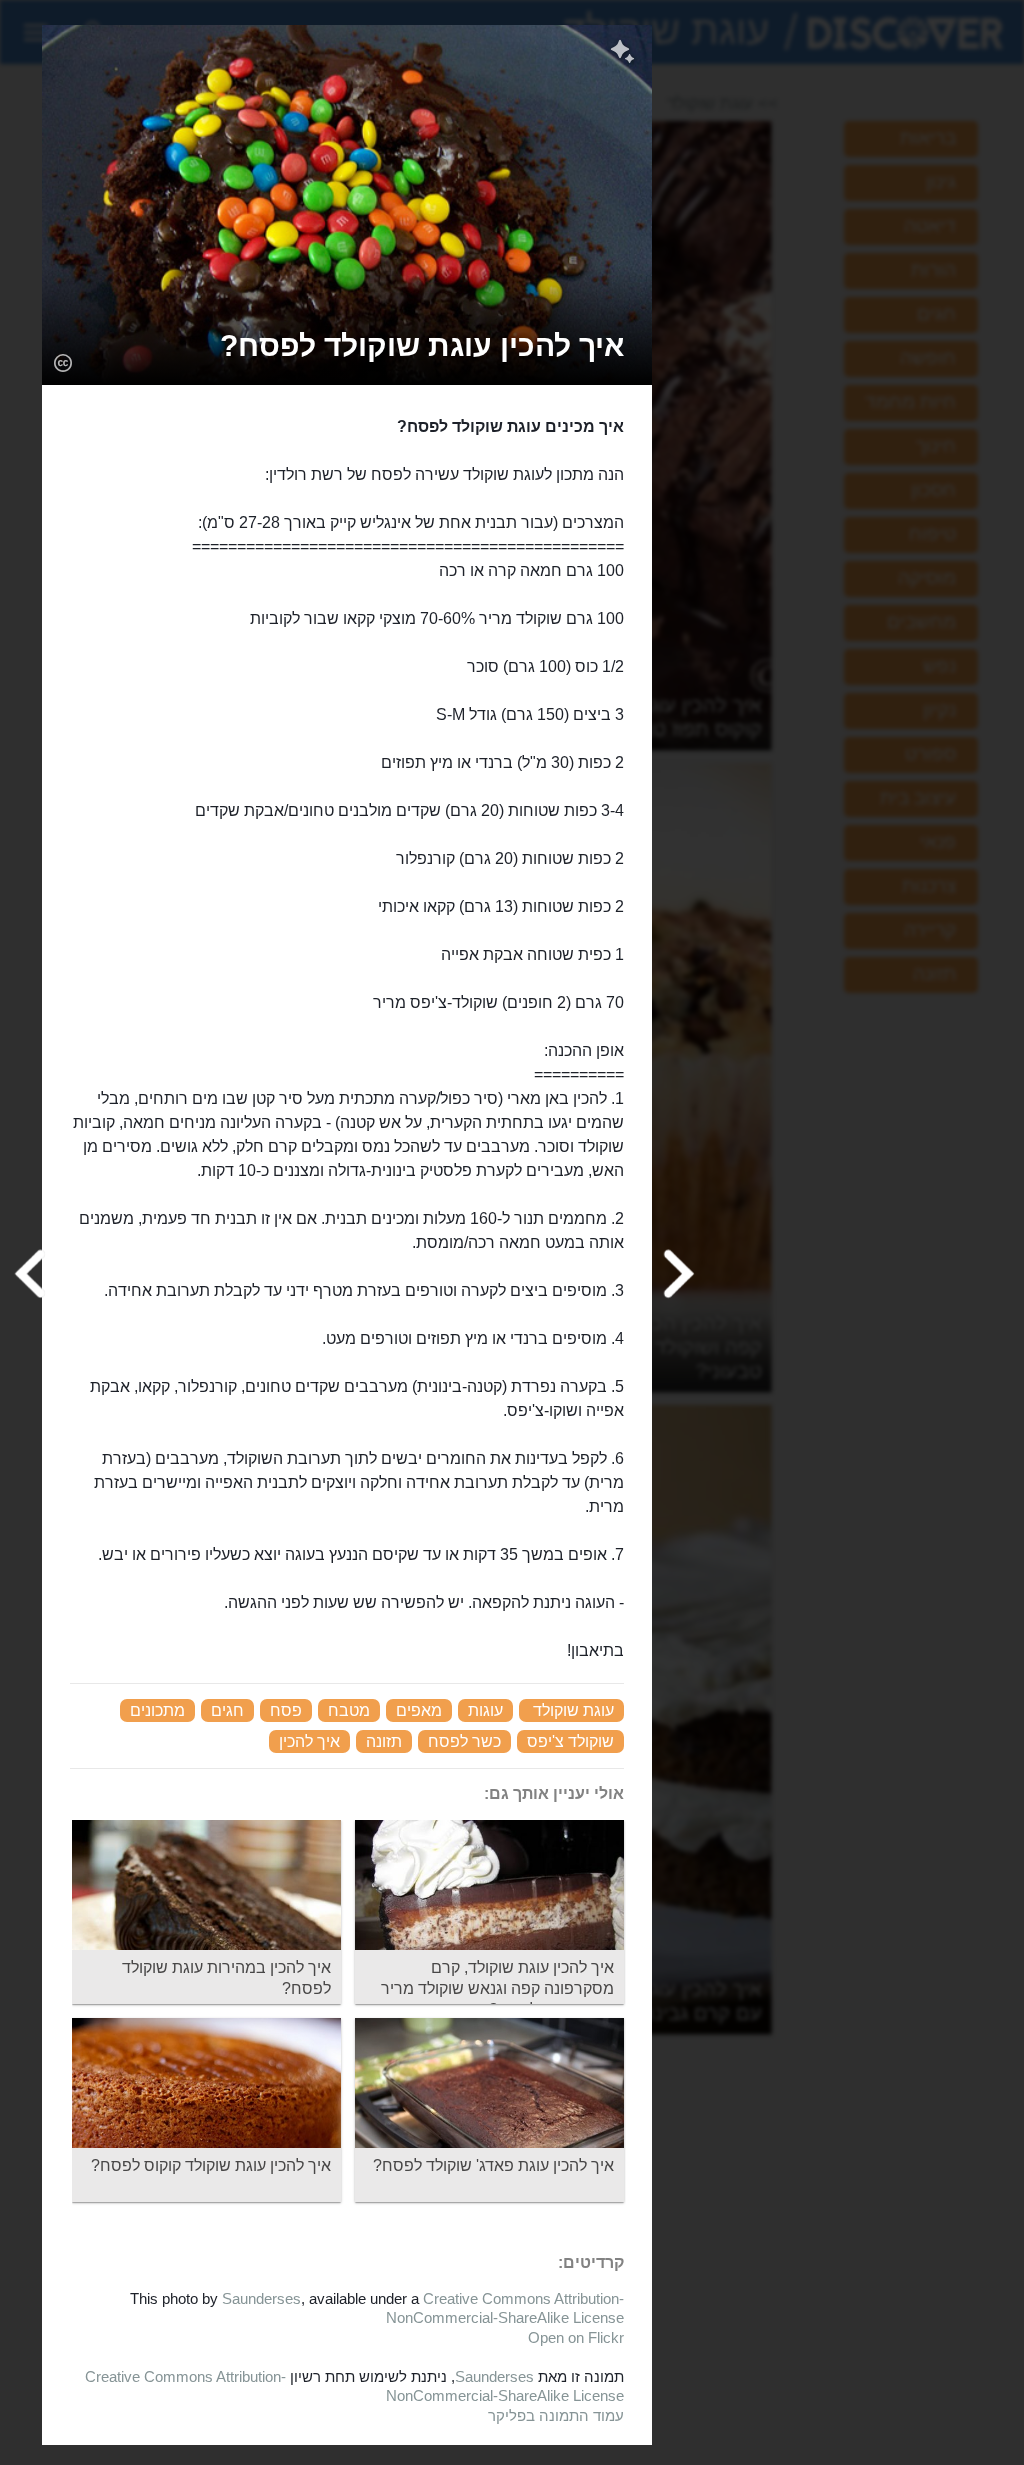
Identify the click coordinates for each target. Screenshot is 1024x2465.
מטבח (349, 1710)
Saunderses (261, 2298)
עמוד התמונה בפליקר (556, 2415)
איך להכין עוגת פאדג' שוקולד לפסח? (493, 2165)
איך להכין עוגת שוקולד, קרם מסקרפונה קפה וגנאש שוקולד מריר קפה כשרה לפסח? (497, 1988)
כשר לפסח (464, 1741)
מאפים (419, 1710)
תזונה (384, 1741)
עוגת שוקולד (573, 1710)
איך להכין (309, 1741)
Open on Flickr (576, 2337)
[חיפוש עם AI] (622, 54)
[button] (422, 345)
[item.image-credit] (62, 362)
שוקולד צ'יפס (570, 1741)
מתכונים (157, 1710)
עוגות (485, 1710)
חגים (227, 1710)
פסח (286, 1710)
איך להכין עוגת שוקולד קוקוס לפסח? (211, 2165)
